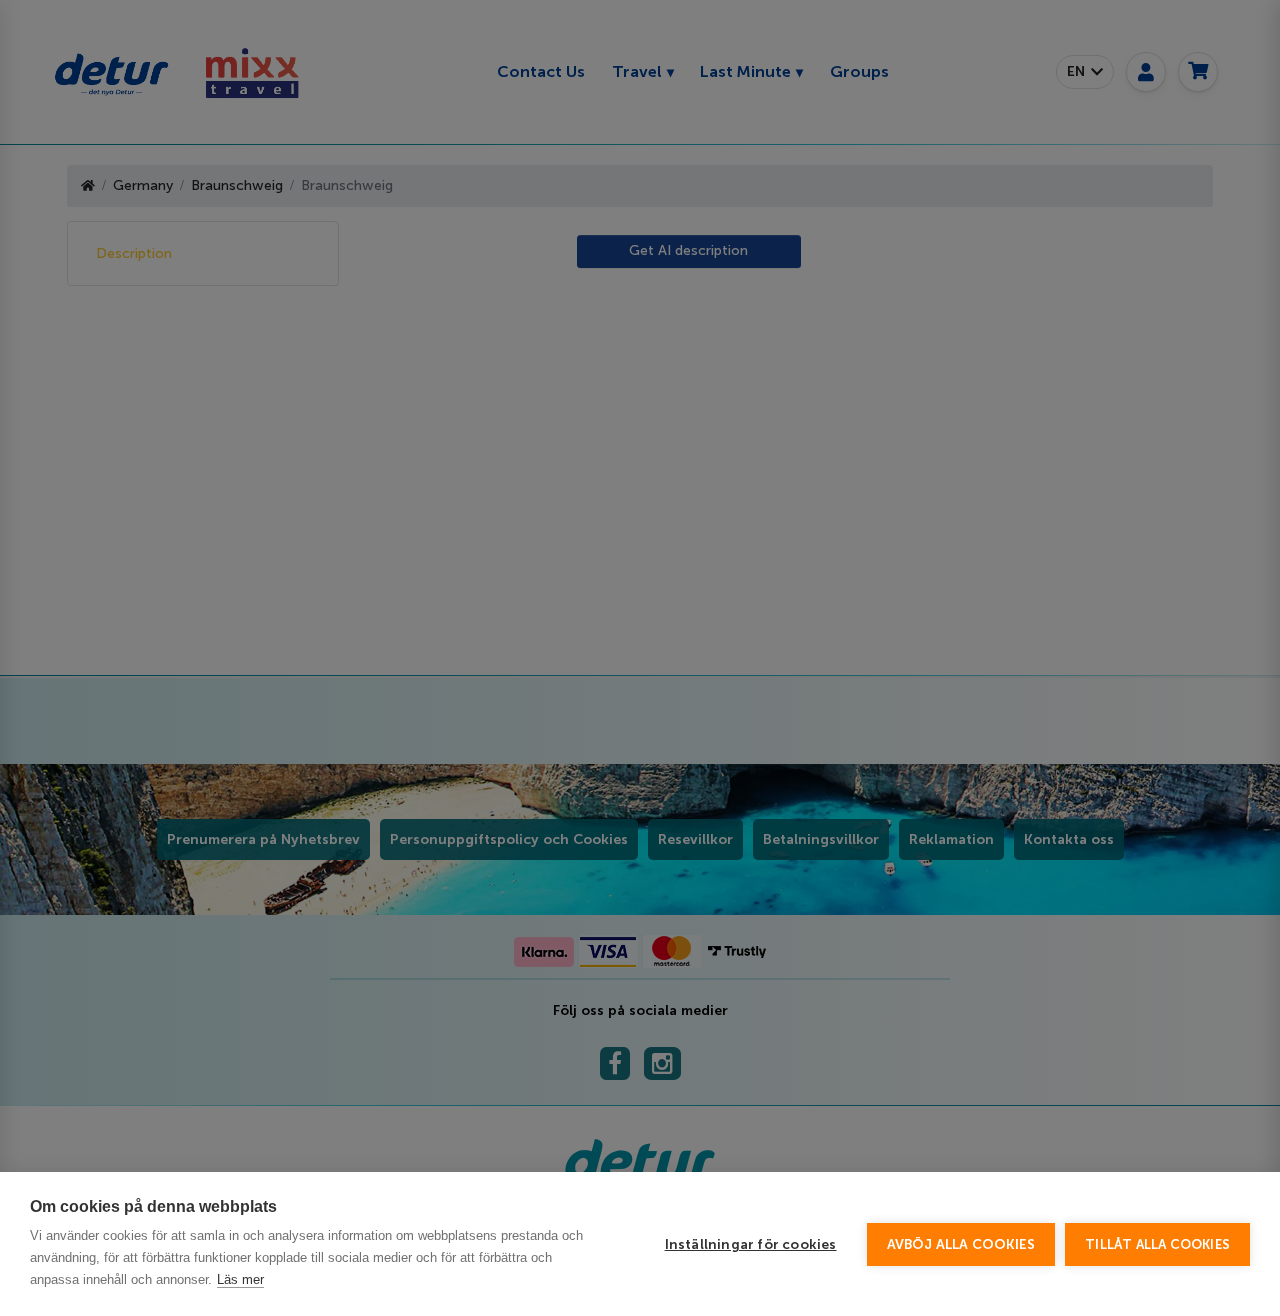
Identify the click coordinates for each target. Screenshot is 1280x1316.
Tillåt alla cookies (1157, 1244)
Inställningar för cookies (751, 1244)
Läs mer (240, 1279)
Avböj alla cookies (961, 1244)
